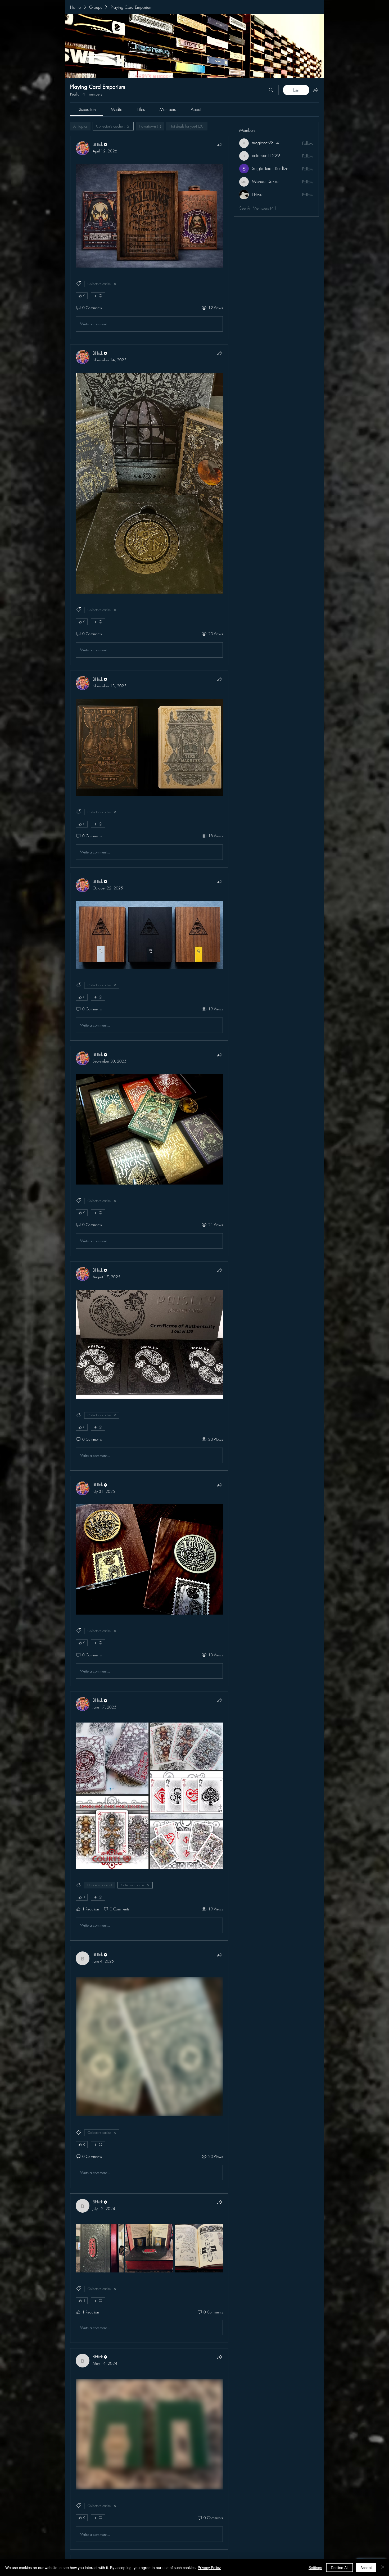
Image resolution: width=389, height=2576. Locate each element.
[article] (149, 238)
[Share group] (316, 90)
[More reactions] (98, 296)
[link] (87, 109)
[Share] (220, 144)
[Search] (271, 90)
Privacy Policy (209, 2568)
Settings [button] (315, 2568)
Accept (366, 2568)
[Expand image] (100, 2248)
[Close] (383, 2568)
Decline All (340, 2568)
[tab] (80, 126)
